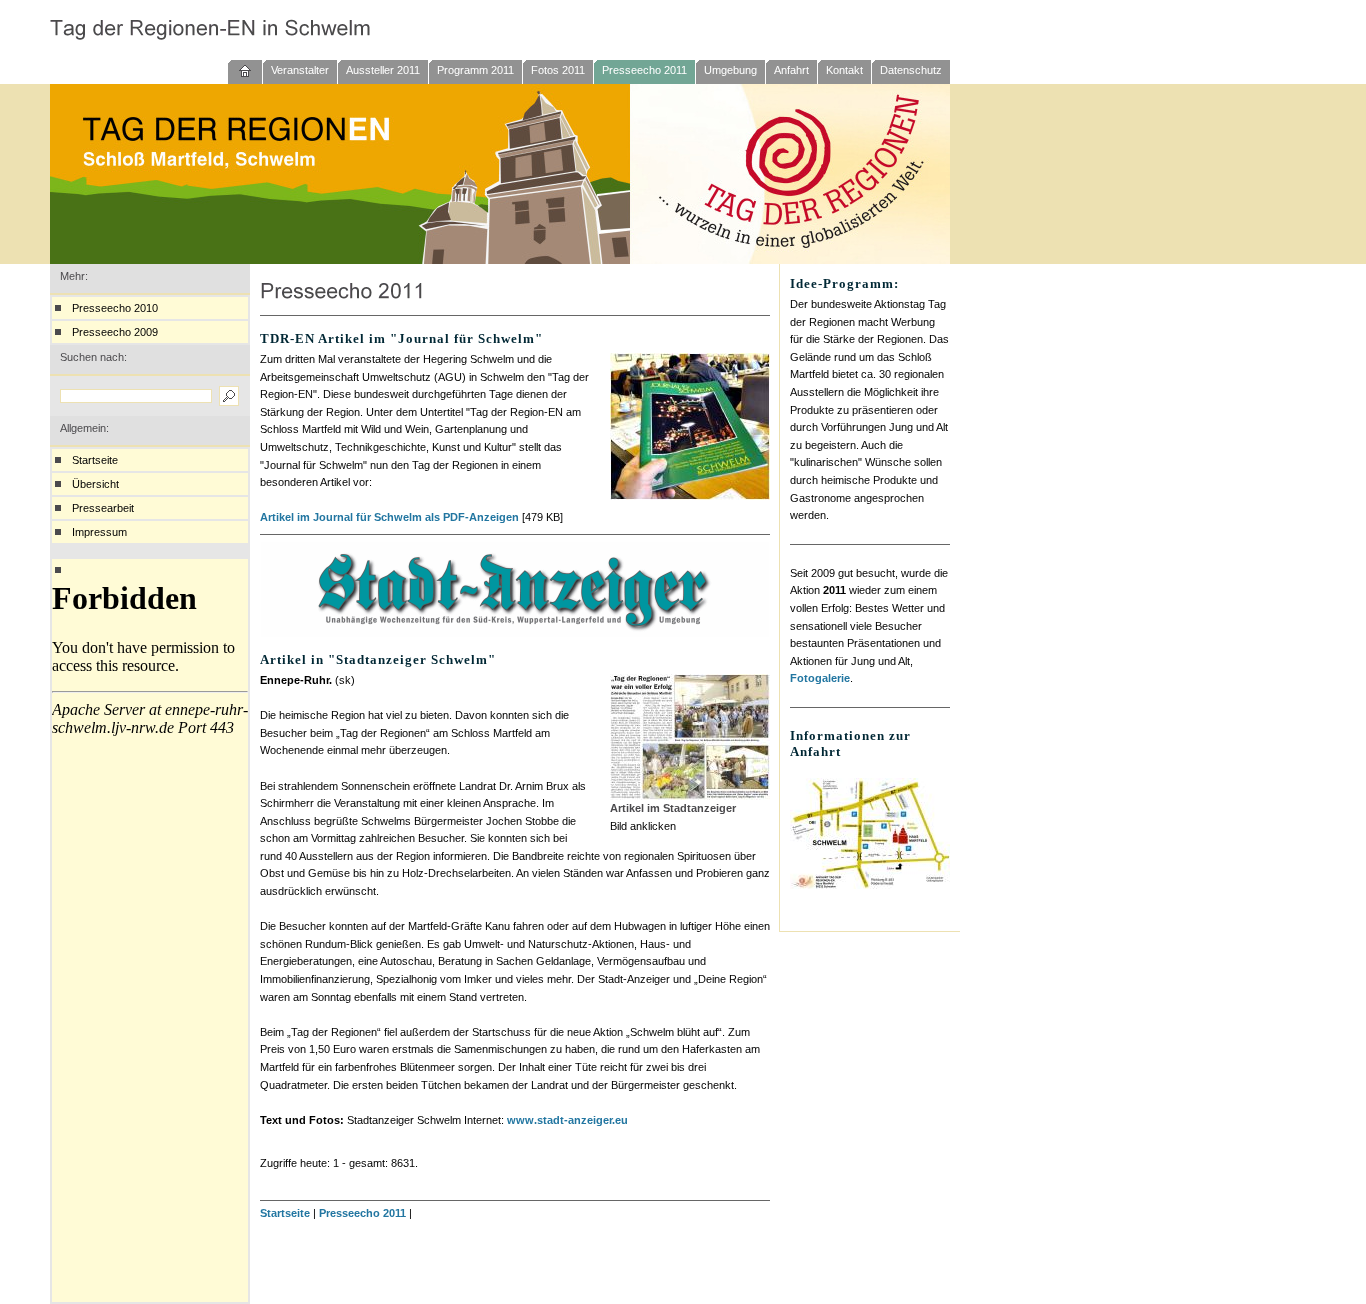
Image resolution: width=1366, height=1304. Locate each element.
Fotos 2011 (558, 70)
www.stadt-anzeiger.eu (567, 1120)
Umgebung (730, 70)
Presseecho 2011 (644, 70)
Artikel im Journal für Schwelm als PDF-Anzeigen (389, 517)
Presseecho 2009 (115, 332)
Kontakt (844, 70)
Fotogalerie (820, 678)
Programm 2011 (475, 70)
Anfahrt (791, 70)
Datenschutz (911, 70)
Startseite (95, 460)
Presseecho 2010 (115, 308)
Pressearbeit (103, 508)
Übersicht (95, 484)
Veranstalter (300, 70)
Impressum (99, 532)
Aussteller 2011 (383, 70)
